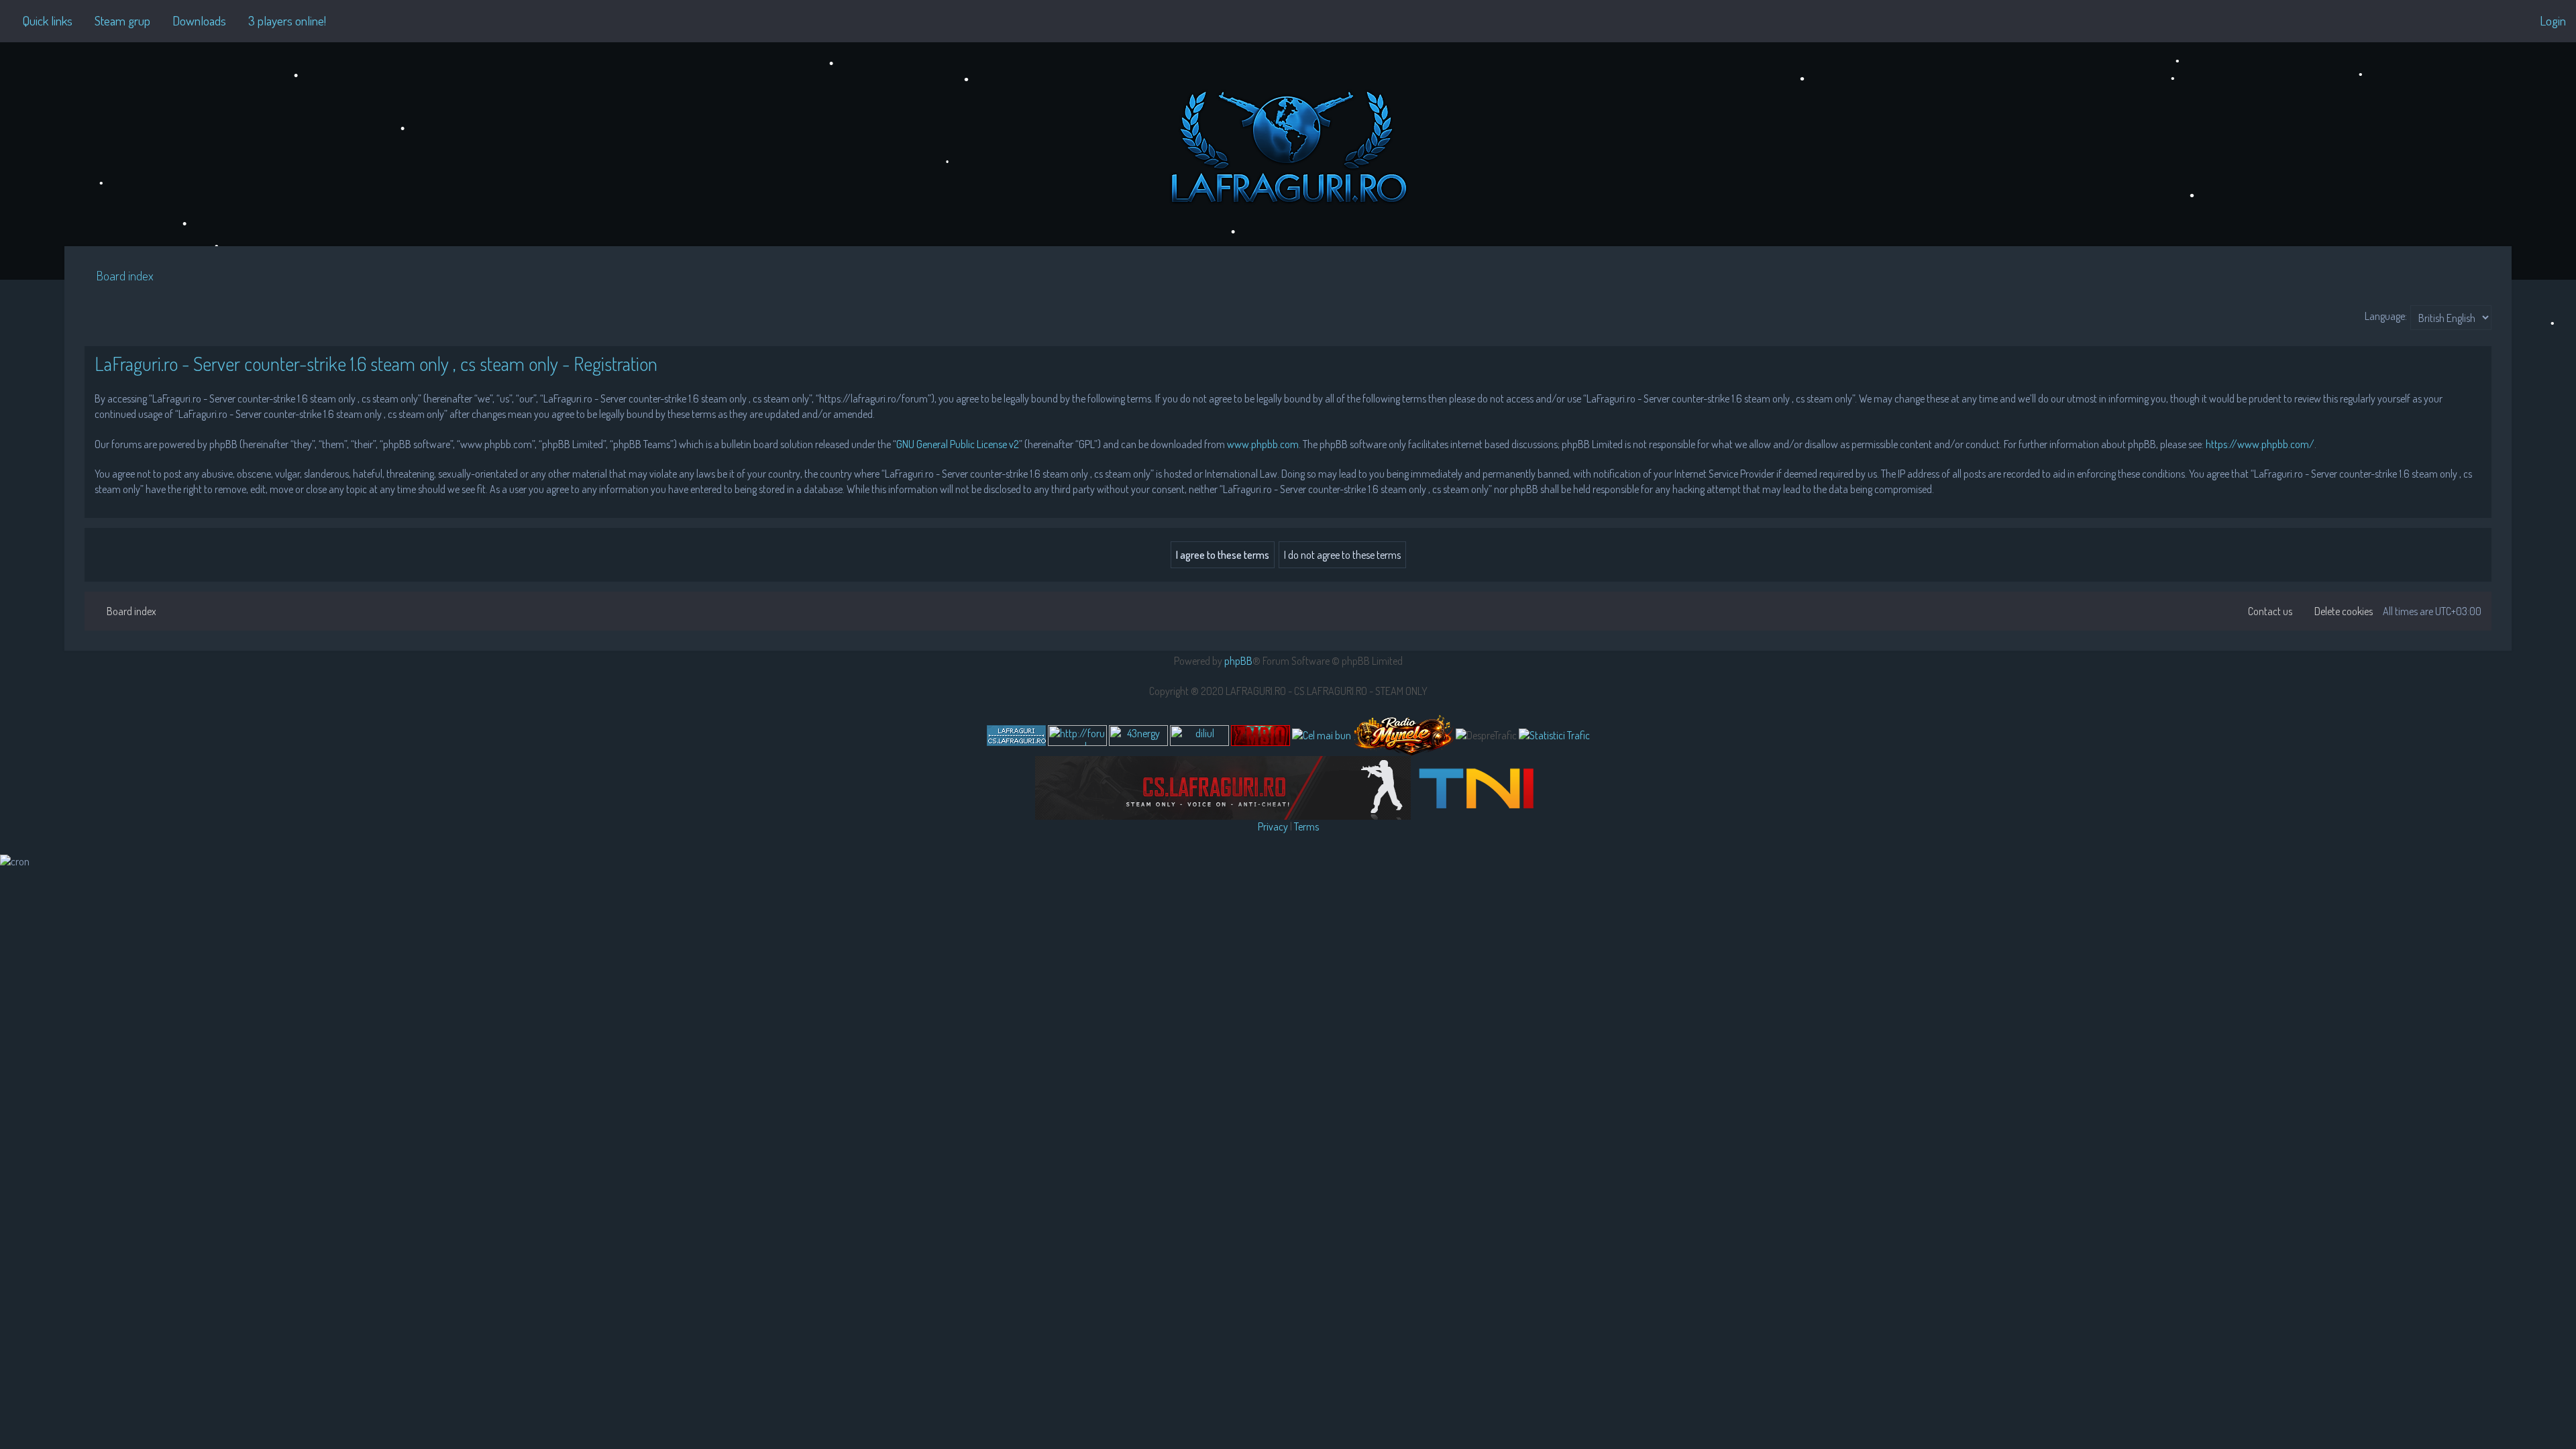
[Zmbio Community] (1260, 736)
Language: (2386, 316)
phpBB (1238, 661)
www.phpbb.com (1263, 444)
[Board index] (1288, 144)
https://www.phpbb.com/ (2260, 444)
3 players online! (287, 20)
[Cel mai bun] (1322, 735)
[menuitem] (116, 21)
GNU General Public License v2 (958, 444)
